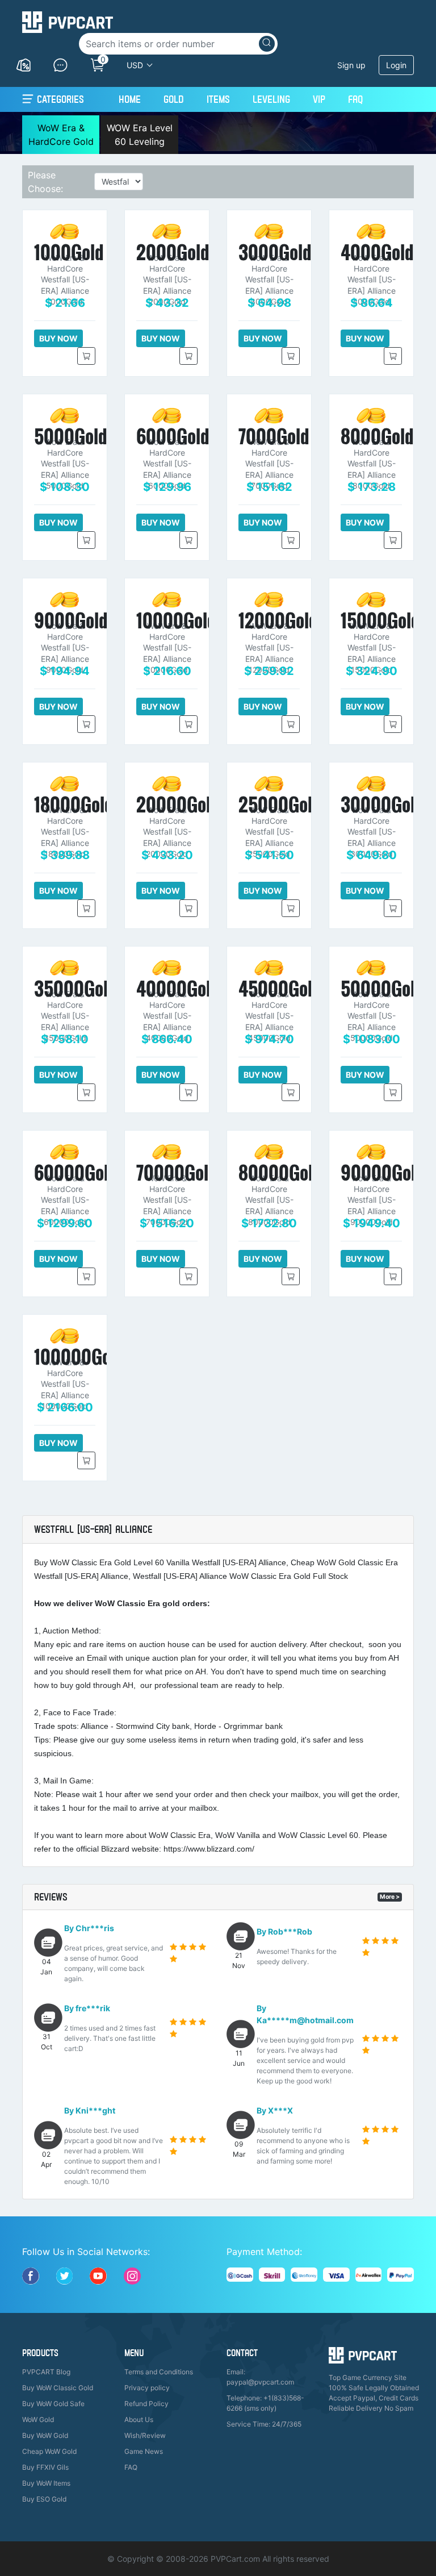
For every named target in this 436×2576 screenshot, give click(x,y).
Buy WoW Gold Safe (53, 2404)
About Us (139, 2419)
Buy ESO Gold (44, 2499)
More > (390, 1897)
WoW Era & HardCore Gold (61, 135)
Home (130, 99)
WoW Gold (38, 2419)
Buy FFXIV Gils (45, 2467)
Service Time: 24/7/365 (264, 2424)
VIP (319, 99)
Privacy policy (147, 2388)
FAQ (355, 99)
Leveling (271, 99)
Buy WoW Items (46, 2483)
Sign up (351, 65)
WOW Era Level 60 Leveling (140, 135)
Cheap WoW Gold (49, 2451)
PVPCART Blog (46, 2372)
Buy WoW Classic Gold (58, 2388)
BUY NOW (58, 338)
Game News (144, 2451)
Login (396, 65)
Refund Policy (146, 2404)
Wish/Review (145, 2435)
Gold (174, 99)
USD (135, 65)
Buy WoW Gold (45, 2435)
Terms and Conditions (159, 2372)
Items (218, 99)
